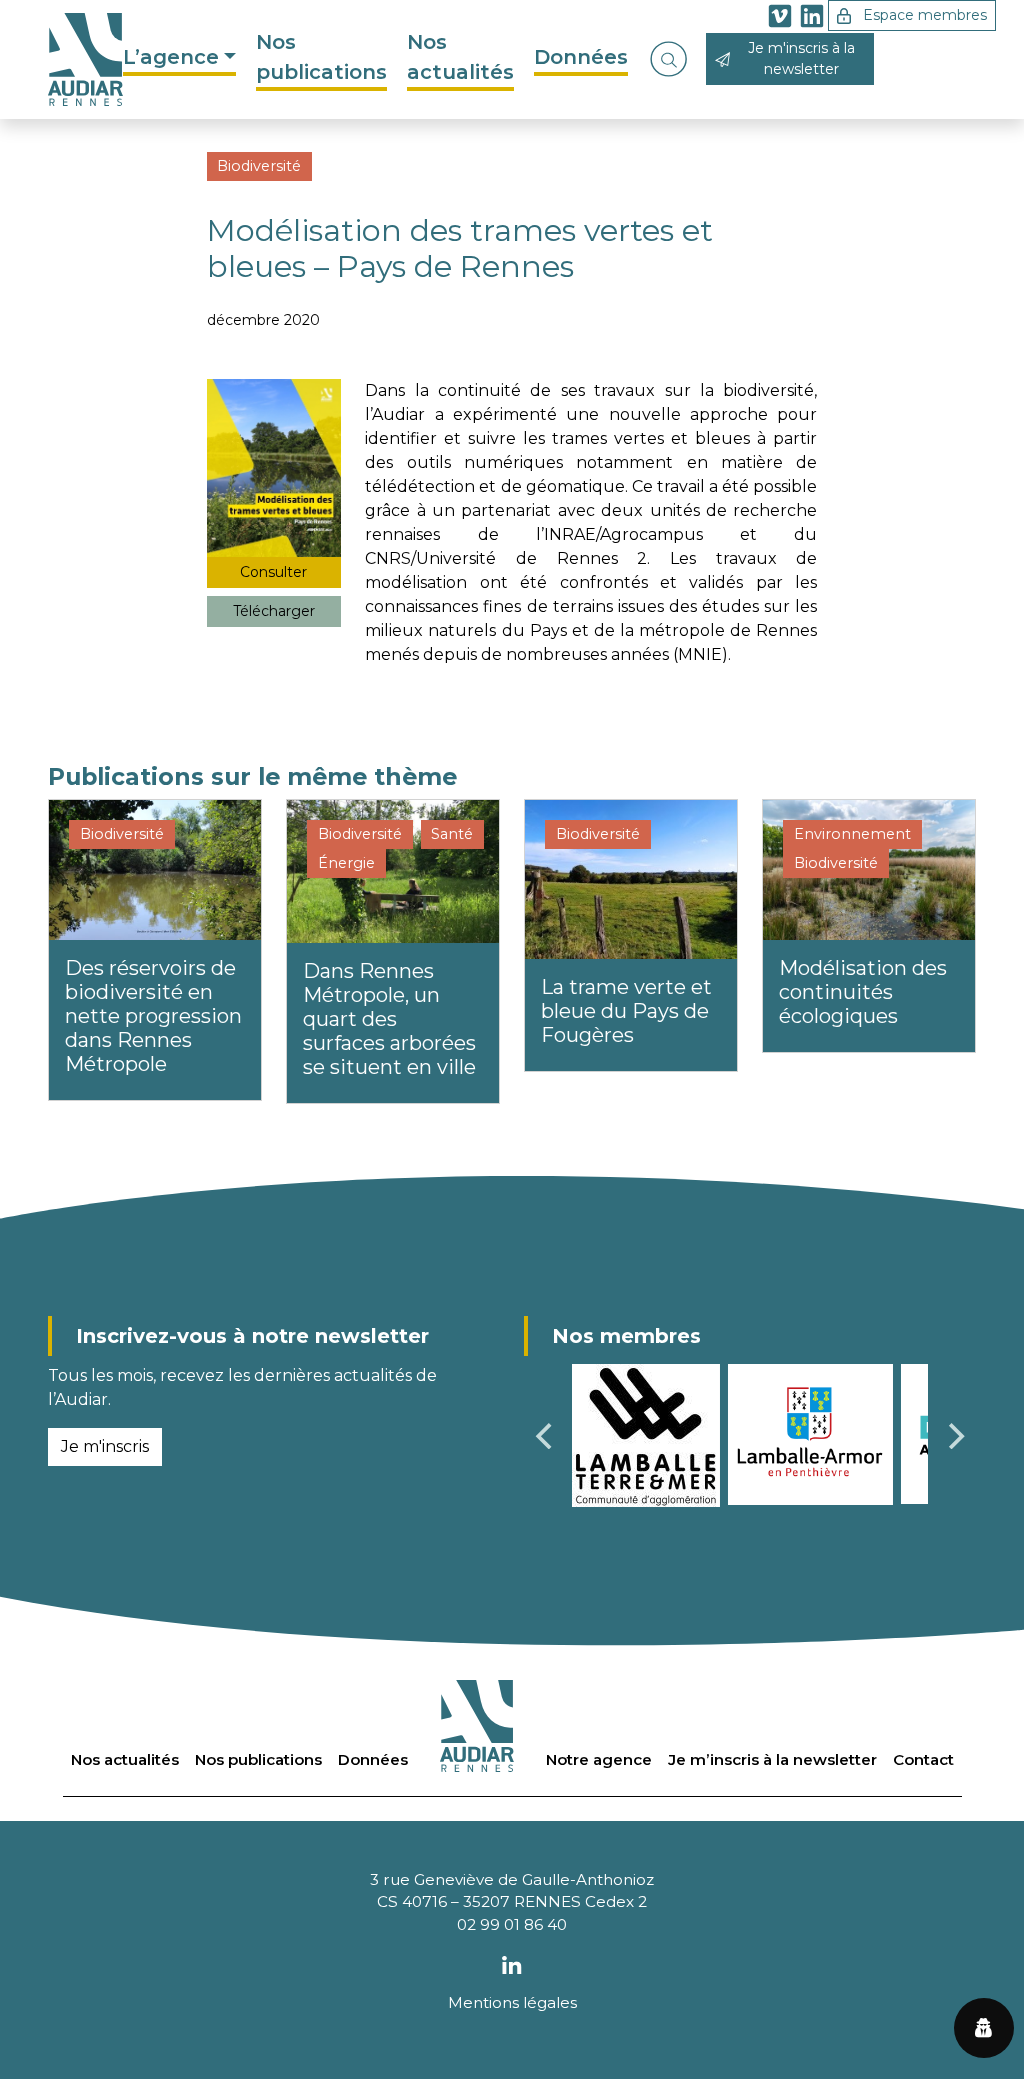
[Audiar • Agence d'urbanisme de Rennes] (85, 59)
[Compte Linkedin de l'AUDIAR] (812, 19)
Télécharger (274, 611)
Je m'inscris (105, 1446)
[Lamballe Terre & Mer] (646, 1434)
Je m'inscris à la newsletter (801, 58)
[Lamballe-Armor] (810, 1433)
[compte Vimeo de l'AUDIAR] (780, 19)
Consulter (273, 572)
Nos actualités (460, 57)
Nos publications (321, 57)
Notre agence (599, 1759)
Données (581, 57)
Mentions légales (512, 2002)
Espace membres (923, 15)
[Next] (954, 1436)
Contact (923, 1759)
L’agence (171, 57)
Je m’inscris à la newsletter (772, 1759)
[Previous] (546, 1436)
